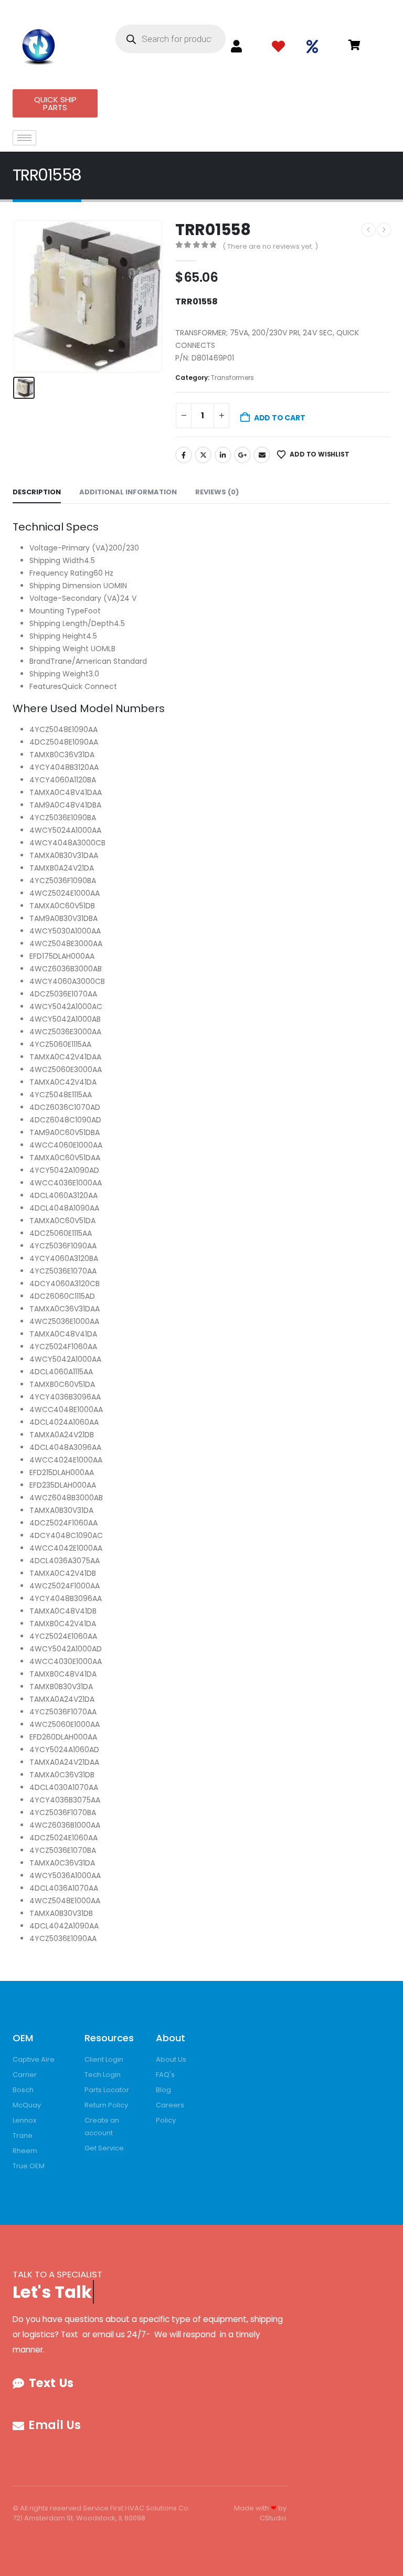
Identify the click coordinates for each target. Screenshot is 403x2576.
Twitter (203, 455)
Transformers (232, 378)
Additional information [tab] (128, 492)
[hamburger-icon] (24, 138)
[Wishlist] (278, 47)
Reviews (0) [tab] (217, 492)
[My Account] (236, 46)
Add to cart (280, 418)
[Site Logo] (39, 44)
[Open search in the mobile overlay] (171, 39)
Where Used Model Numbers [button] (89, 708)
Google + (242, 455)
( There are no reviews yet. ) (270, 246)
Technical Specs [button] (56, 527)
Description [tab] (37, 492)
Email (262, 455)
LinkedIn (223, 455)
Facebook (184, 455)
